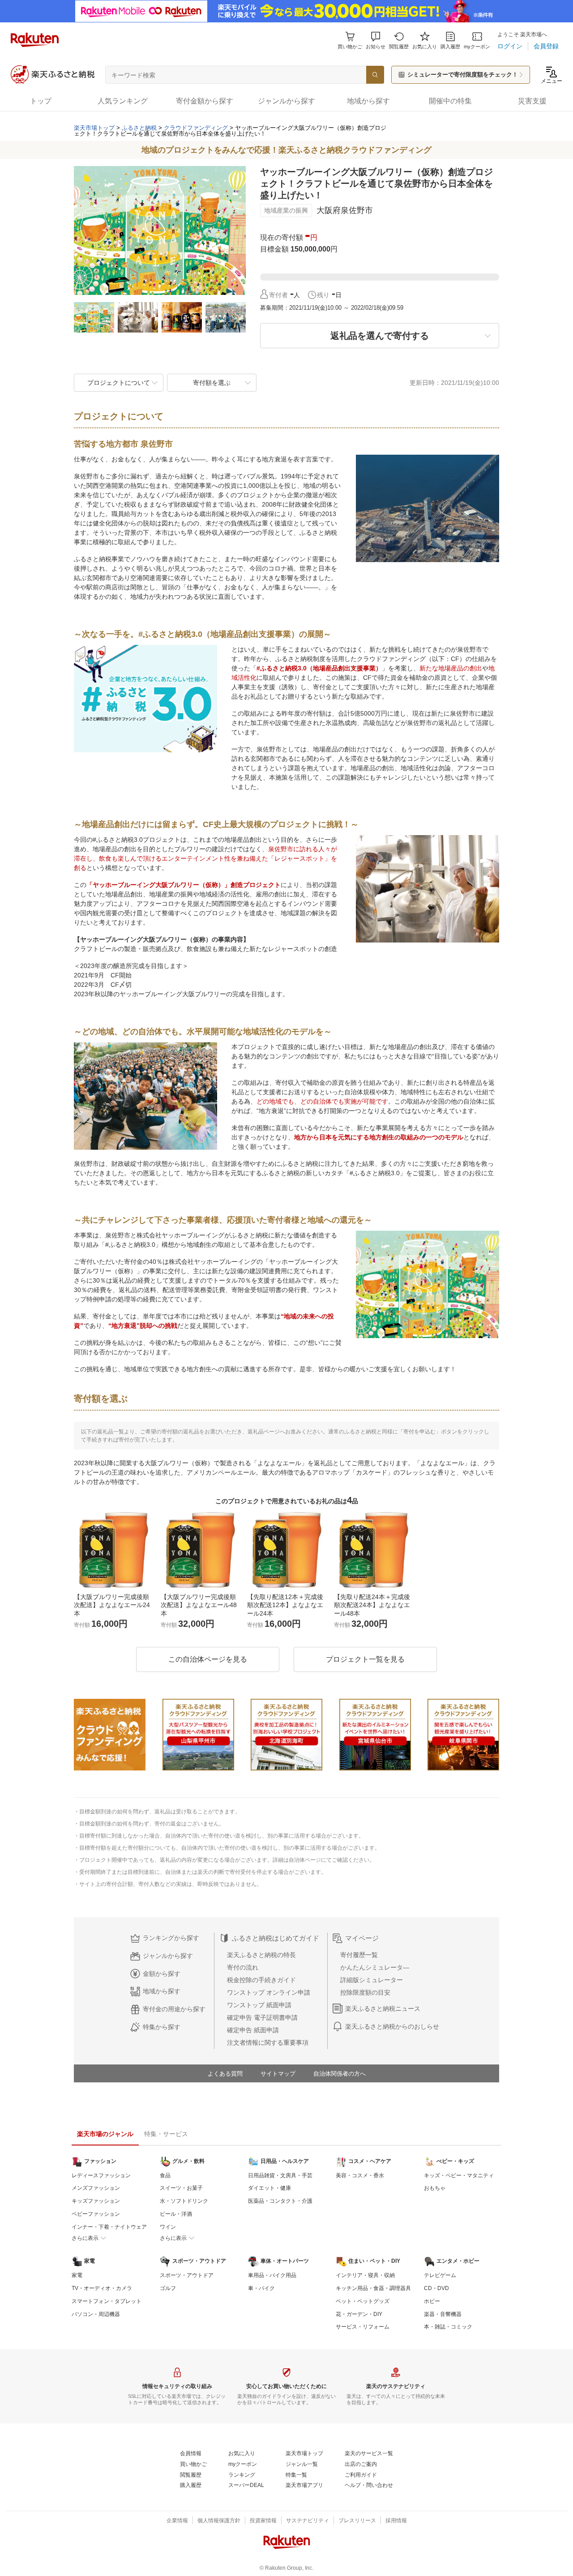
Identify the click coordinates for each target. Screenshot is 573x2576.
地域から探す (162, 1991)
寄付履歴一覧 (359, 1955)
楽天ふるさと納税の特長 (261, 1955)
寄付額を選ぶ (212, 383)
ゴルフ (168, 2288)
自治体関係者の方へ (340, 2074)
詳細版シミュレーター (372, 1980)
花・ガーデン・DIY (359, 2314)
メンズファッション (96, 2188)
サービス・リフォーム (363, 2327)
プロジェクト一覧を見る (365, 1659)
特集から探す (162, 2027)
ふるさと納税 (139, 128)
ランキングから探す (171, 1938)
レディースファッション (101, 2175)
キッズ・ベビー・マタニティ (459, 2175)
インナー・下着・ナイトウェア (109, 2227)
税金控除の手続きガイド (261, 1980)
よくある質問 (225, 2074)
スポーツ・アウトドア (187, 2275)
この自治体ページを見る (208, 1659)
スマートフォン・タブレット (107, 2301)
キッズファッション (96, 2201)
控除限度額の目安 (365, 1992)
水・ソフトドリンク (184, 2201)
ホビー (432, 2301)
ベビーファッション (96, 2214)
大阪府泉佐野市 (345, 210)
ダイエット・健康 (269, 2188)
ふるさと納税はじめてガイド (276, 1938)
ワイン (168, 2227)
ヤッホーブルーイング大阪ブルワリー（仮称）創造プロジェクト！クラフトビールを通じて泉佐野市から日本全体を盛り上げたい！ (230, 131)
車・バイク (261, 2288)
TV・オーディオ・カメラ (102, 2288)
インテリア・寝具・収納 (365, 2275)
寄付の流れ (243, 1967)
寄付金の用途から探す (174, 2009)
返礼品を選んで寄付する (380, 336)
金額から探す (162, 1974)
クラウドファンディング (196, 128)
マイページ (362, 1938)
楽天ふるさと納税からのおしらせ (392, 2026)
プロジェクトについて (119, 383)
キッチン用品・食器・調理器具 (373, 2288)
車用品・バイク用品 (272, 2275)
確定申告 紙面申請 (253, 2030)
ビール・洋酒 (176, 2214)
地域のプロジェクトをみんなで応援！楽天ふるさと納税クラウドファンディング (286, 150)
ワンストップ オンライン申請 (269, 1992)
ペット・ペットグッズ (363, 2301)
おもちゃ (435, 2188)
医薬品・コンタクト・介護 (280, 2201)
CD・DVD (436, 2288)
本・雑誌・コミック (448, 2327)
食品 (165, 2175)
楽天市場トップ (94, 128)
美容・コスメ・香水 (360, 2175)
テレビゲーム (440, 2275)
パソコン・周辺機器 (96, 2314)
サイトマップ (278, 2074)
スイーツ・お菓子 (181, 2188)
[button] (376, 41)
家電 (77, 2275)
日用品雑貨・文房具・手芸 (280, 2175)
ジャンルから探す (168, 1956)
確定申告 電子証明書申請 (262, 2017)
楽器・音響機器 (443, 2314)
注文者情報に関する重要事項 (268, 2043)
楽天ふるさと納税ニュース (383, 2009)
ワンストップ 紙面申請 (259, 2005)
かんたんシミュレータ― (375, 1967)
